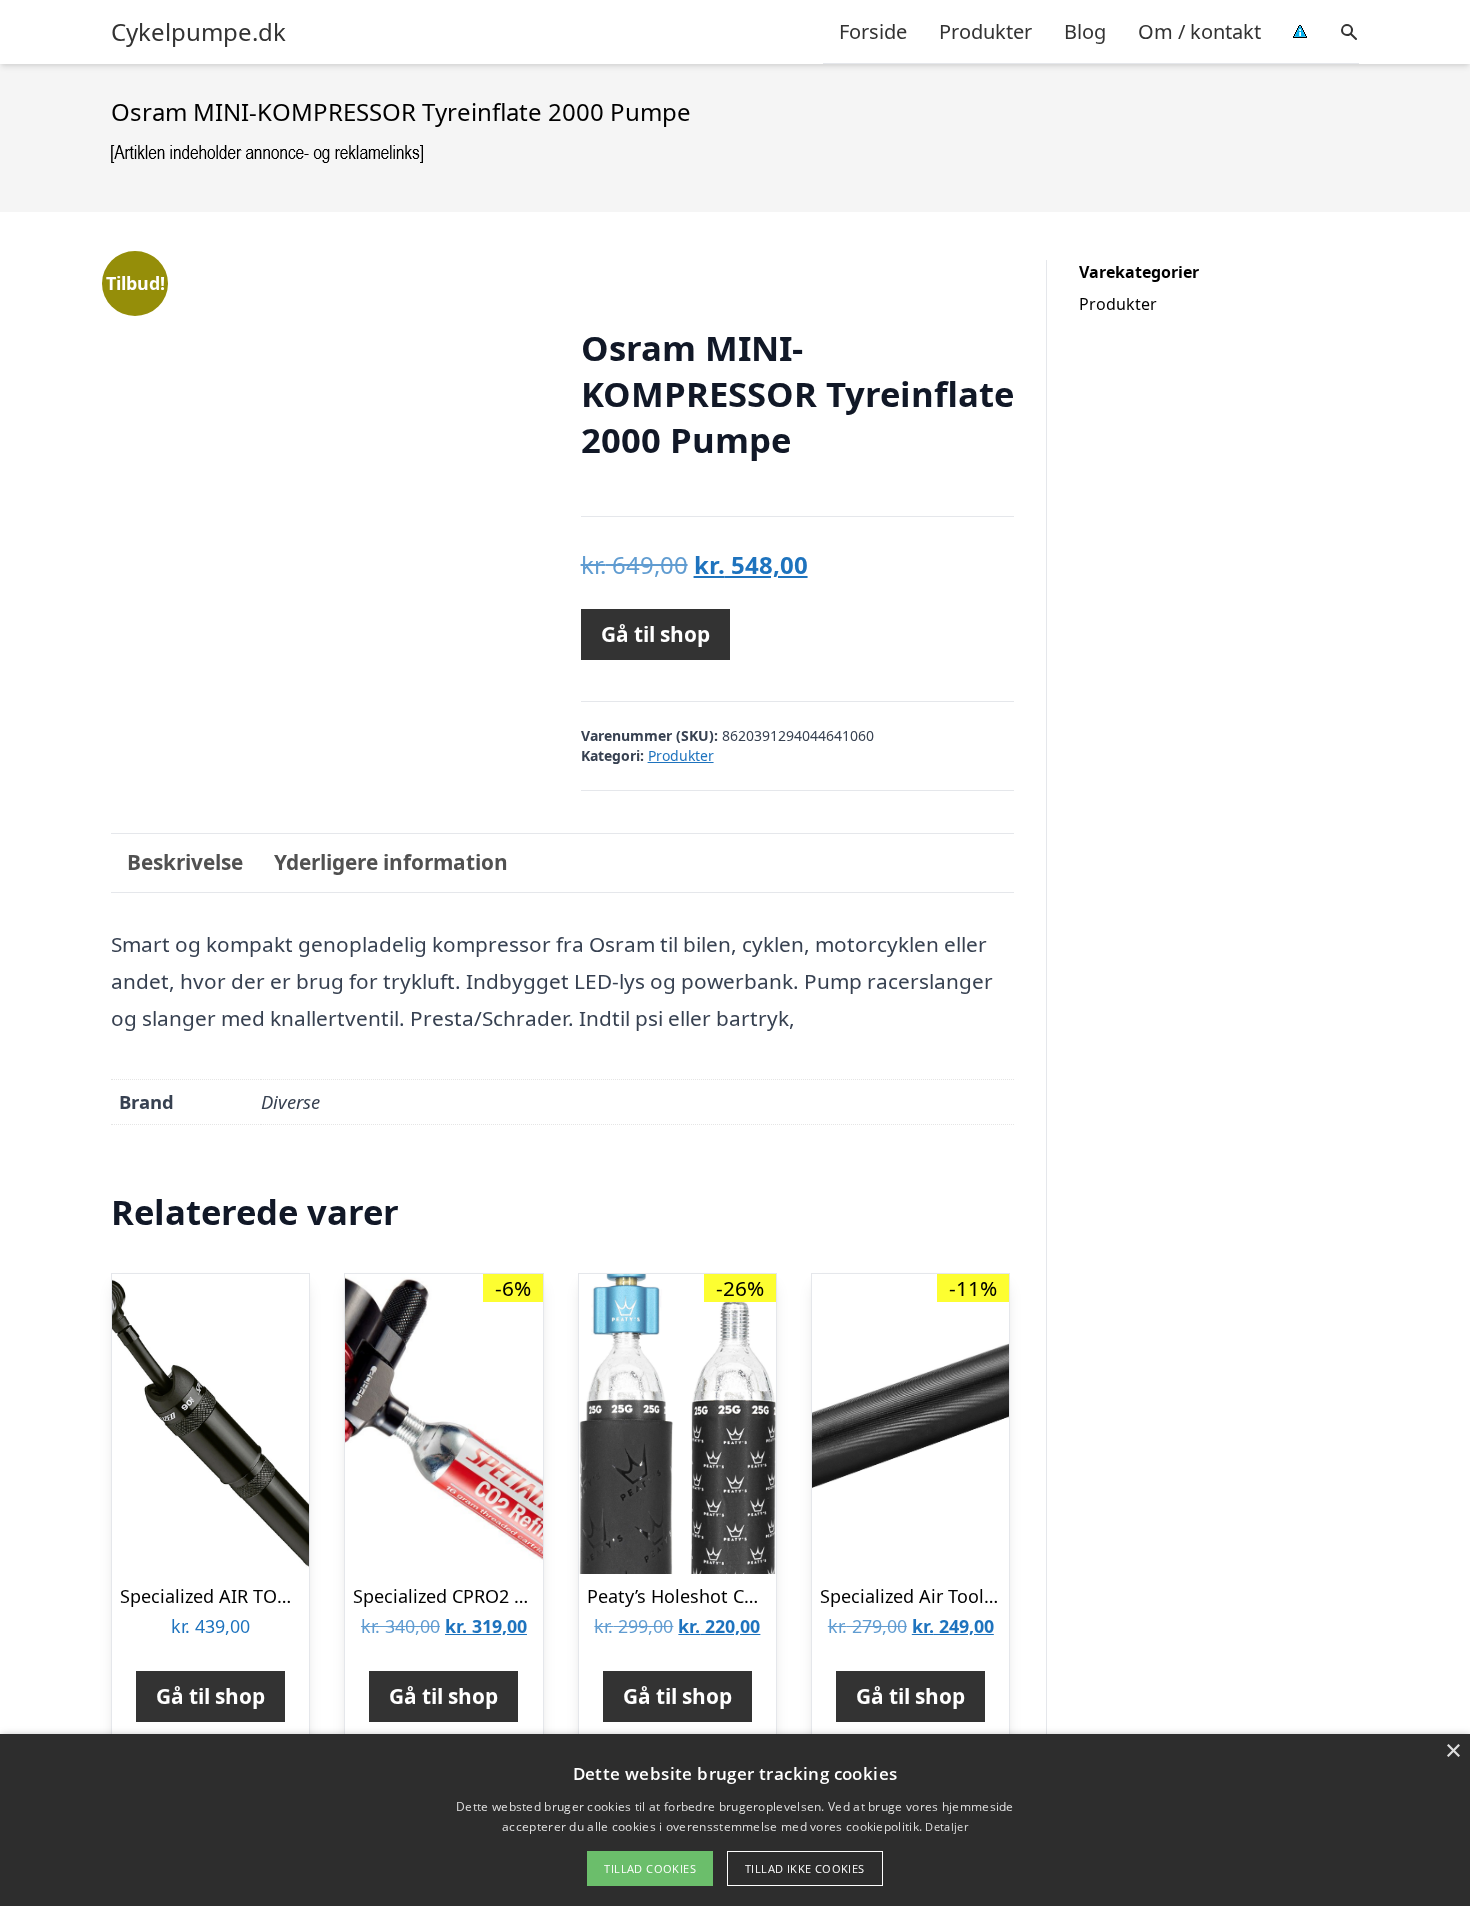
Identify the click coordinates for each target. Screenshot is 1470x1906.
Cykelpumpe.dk (198, 32)
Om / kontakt (1199, 31)
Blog (1085, 31)
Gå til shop (655, 634)
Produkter (985, 31)
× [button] (1452, 1751)
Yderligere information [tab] (391, 862)
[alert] (735, 1820)
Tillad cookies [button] (650, 1868)
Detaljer (946, 1826)
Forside (873, 31)
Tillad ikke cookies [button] (805, 1868)
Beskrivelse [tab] (185, 862)
